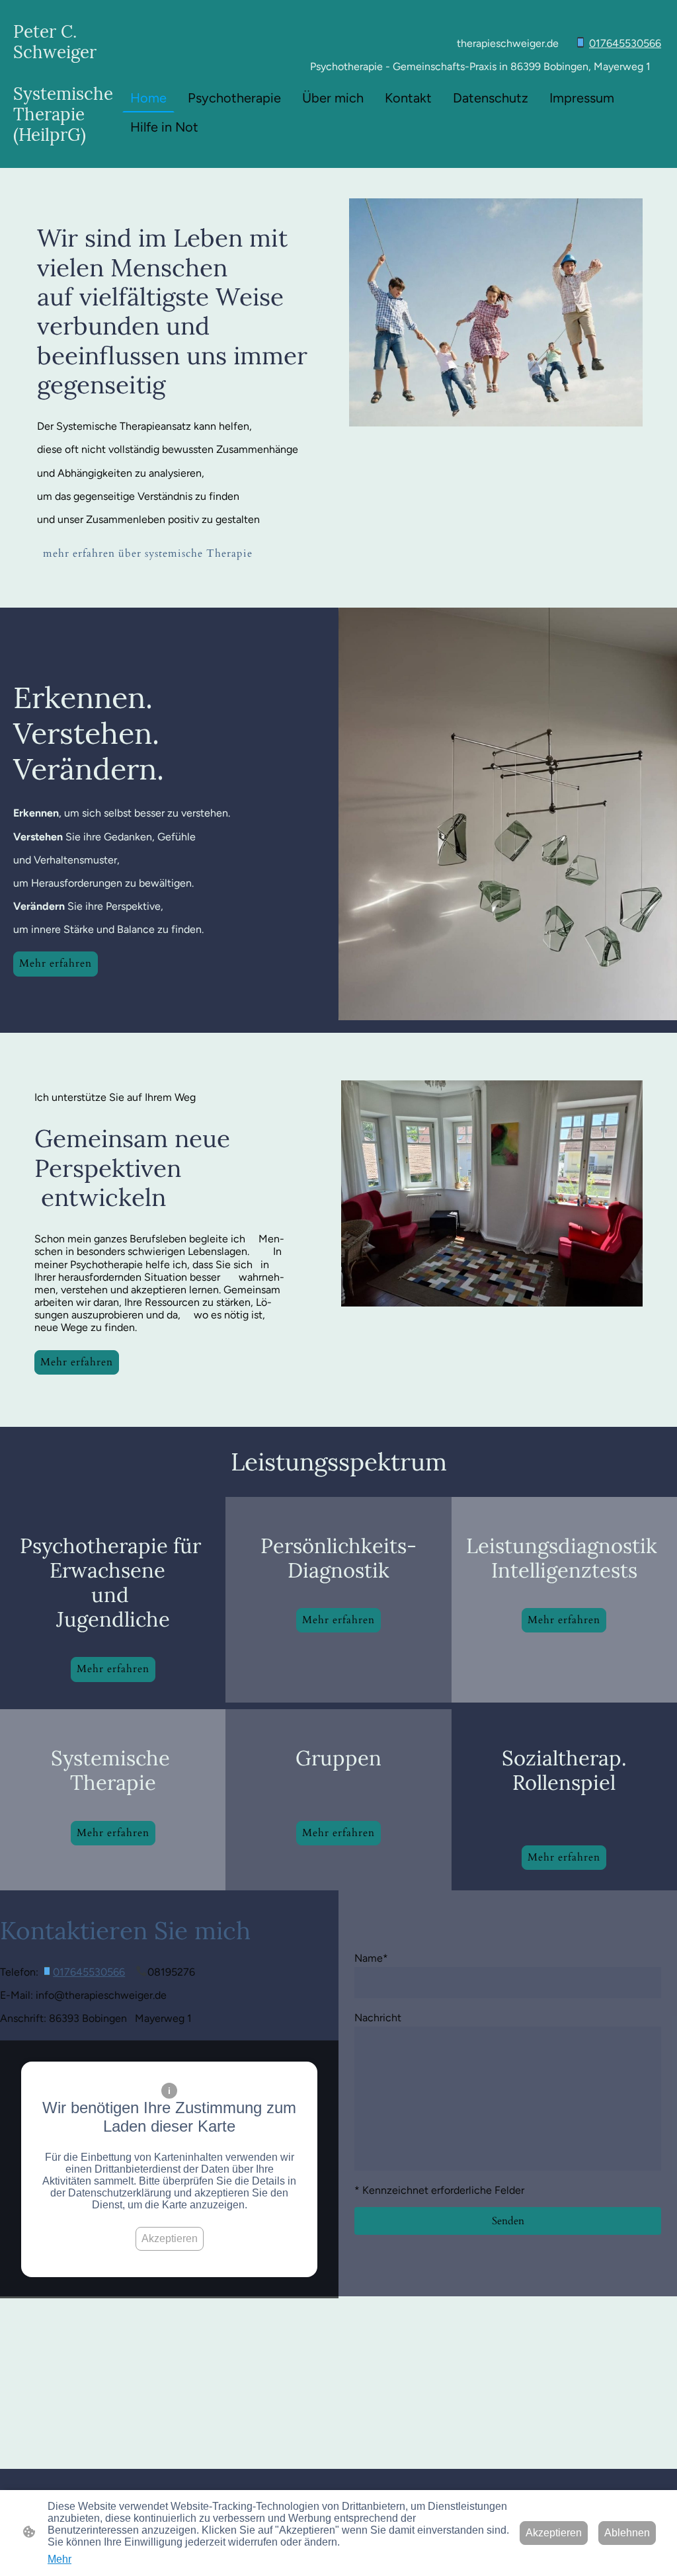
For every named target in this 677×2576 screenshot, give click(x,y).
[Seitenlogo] (65, 156)
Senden (508, 2221)
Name (371, 1958)
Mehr (60, 2559)
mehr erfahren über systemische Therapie (148, 553)
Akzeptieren (170, 2238)
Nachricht (378, 2018)
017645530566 (625, 43)
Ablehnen (627, 2533)
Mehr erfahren (56, 963)
